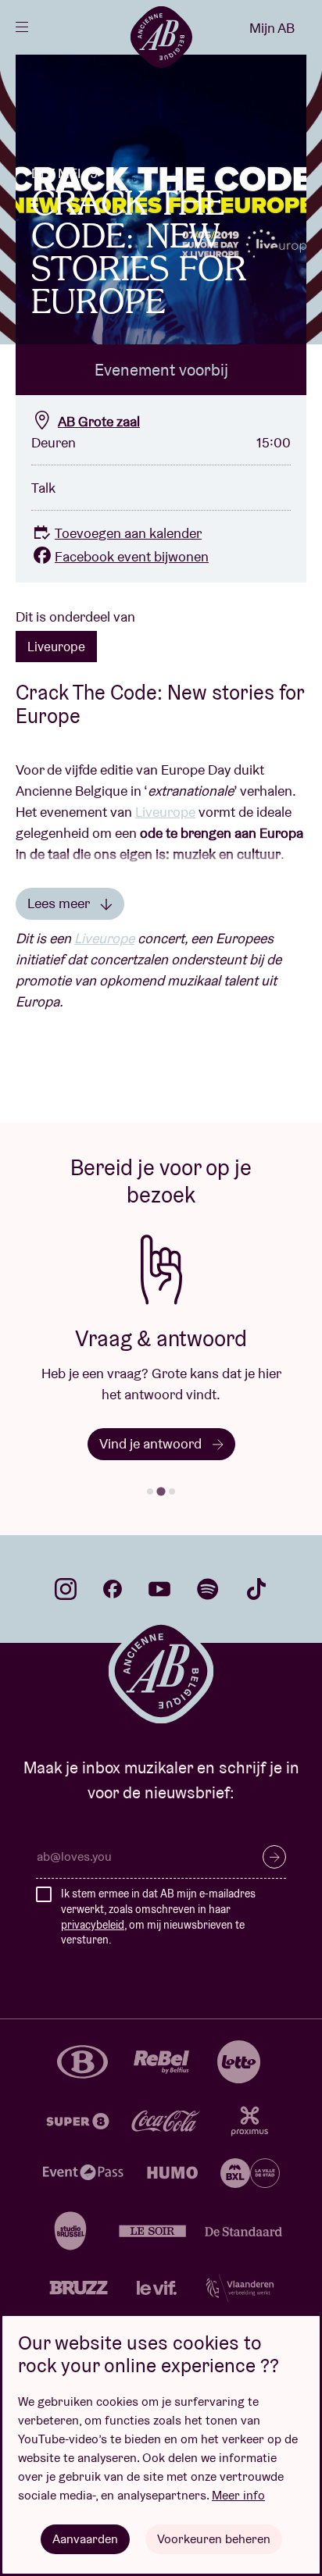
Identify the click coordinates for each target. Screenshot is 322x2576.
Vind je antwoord (152, 1443)
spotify (208, 1589)
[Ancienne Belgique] (161, 37)
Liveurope (56, 647)
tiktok (256, 1589)
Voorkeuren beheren (214, 2539)
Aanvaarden (85, 2539)
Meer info (238, 2495)
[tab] (150, 1491)
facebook (113, 1589)
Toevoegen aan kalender (128, 533)
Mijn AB (272, 28)
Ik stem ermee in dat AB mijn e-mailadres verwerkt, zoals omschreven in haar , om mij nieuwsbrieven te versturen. (158, 1917)
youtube (159, 1589)
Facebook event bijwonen (132, 556)
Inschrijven (274, 1857)
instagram (66, 1589)
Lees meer (60, 903)
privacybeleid (93, 1925)
